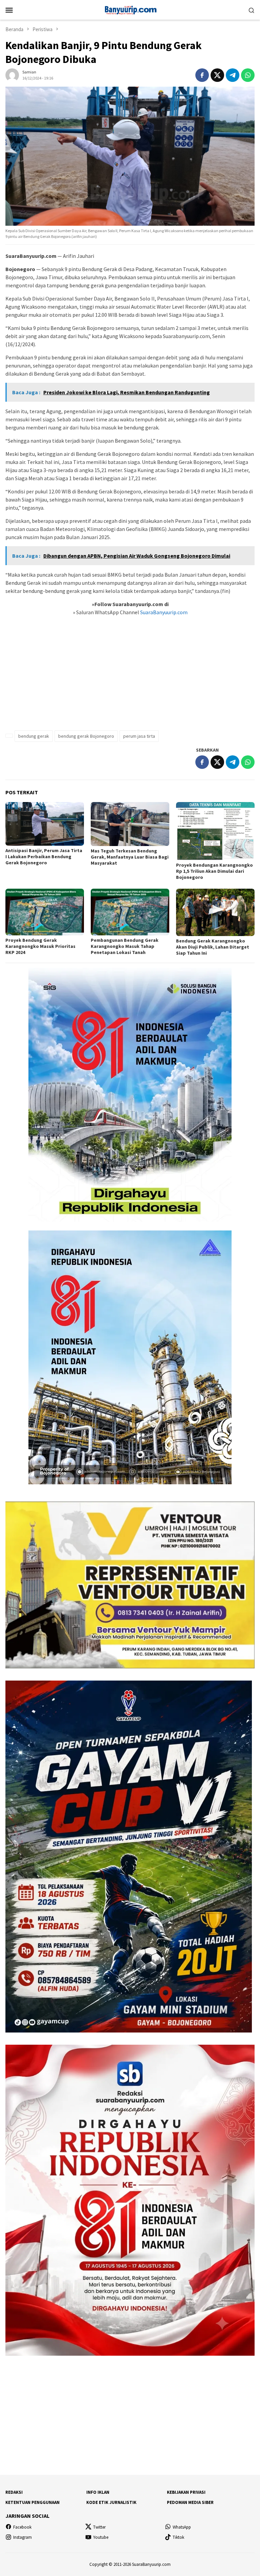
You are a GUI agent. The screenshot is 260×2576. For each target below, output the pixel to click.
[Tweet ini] (217, 75)
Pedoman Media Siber (190, 2502)
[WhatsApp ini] (248, 75)
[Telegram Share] (233, 75)
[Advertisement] (130, 677)
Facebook (22, 2527)
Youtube (101, 2537)
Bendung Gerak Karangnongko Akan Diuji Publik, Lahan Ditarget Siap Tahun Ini (213, 947)
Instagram (23, 2537)
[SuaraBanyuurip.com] (130, 9)
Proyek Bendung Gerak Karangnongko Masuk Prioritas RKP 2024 (40, 946)
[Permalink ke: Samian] (12, 74)
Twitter (99, 2527)
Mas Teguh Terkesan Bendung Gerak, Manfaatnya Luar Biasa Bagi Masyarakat (130, 857)
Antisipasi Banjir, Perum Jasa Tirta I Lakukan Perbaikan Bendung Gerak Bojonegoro (44, 857)
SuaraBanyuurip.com (163, 612)
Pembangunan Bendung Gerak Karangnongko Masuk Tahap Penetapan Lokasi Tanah (125, 946)
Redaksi (14, 2492)
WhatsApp (182, 2527)
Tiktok (178, 2537)
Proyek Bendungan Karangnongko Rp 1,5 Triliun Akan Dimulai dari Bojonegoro (214, 871)
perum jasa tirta (139, 736)
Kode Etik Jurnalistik (111, 2502)
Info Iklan (98, 2492)
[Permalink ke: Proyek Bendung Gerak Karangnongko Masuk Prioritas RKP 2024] (45, 912)
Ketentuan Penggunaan (32, 2502)
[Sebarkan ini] (202, 75)
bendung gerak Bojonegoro (86, 736)
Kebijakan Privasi (186, 2492)
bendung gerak (34, 736)
